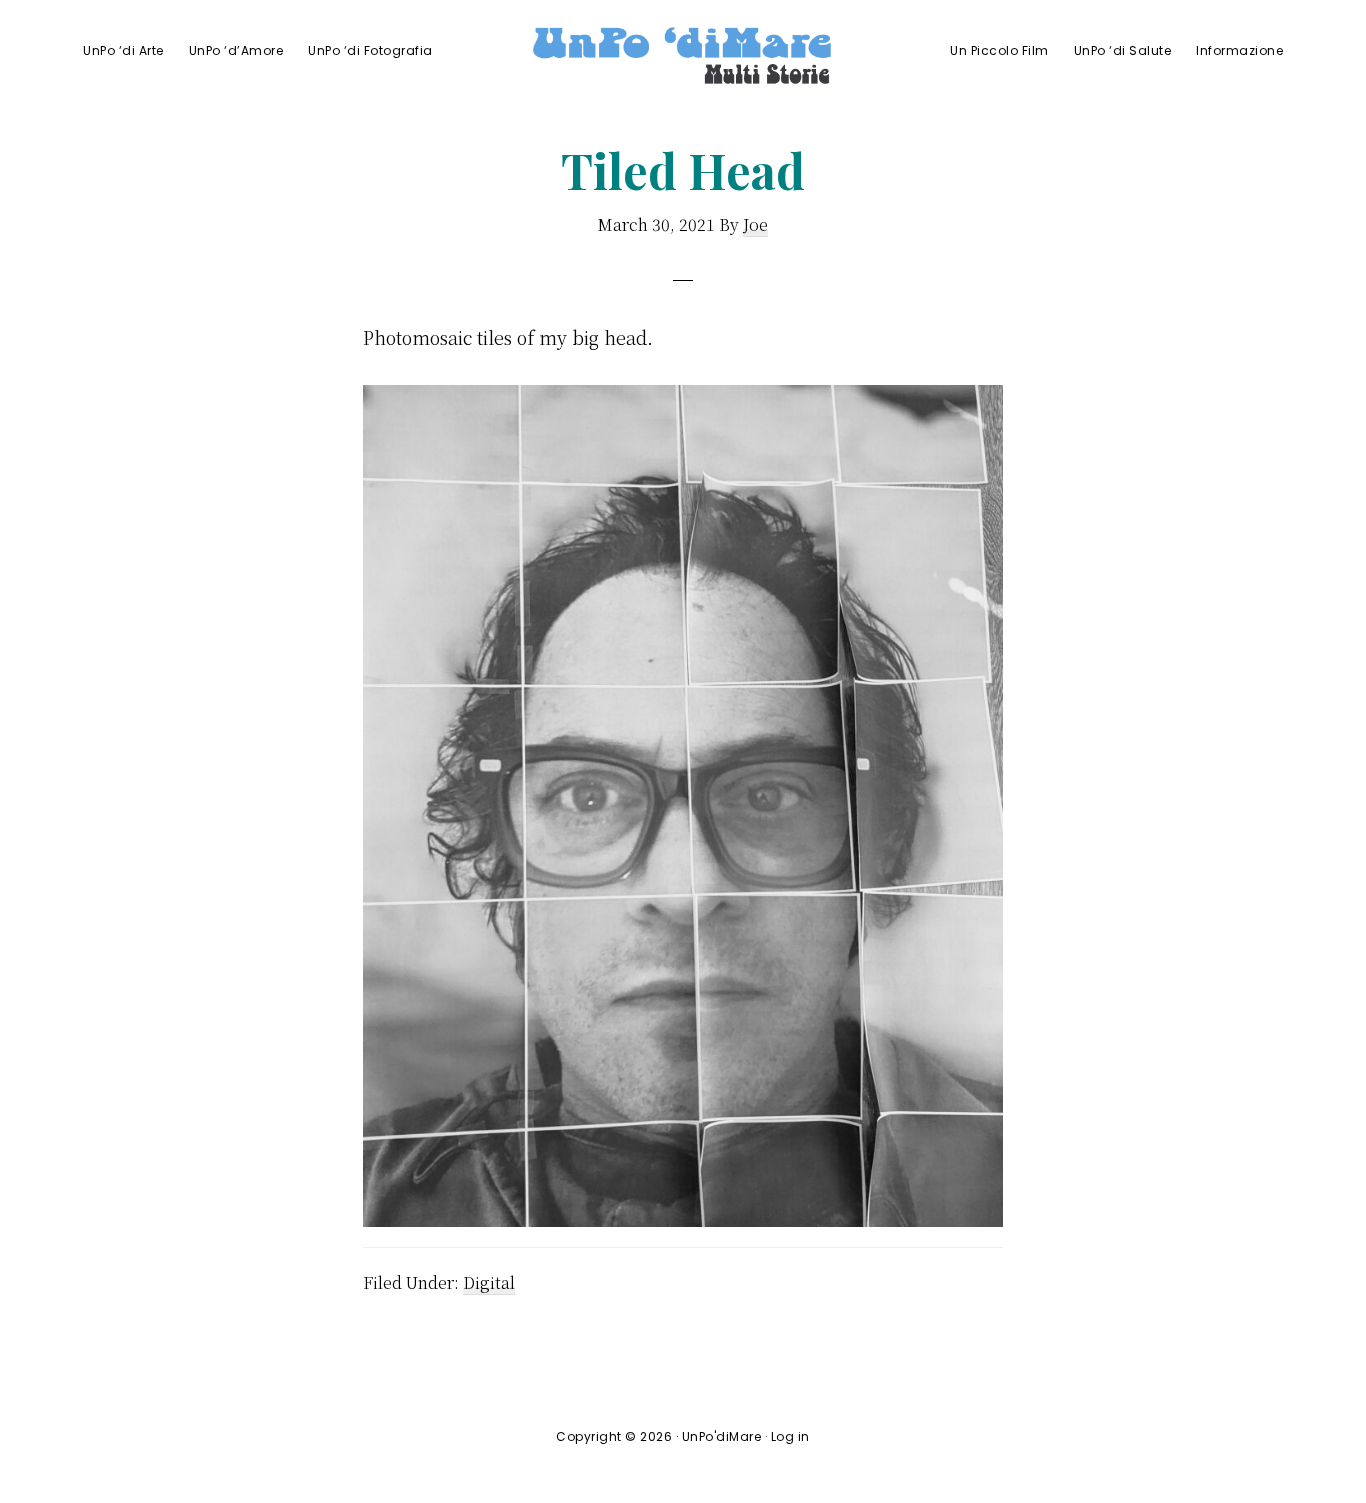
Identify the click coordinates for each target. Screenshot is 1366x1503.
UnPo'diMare (722, 1436)
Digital (489, 1282)
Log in (790, 1436)
